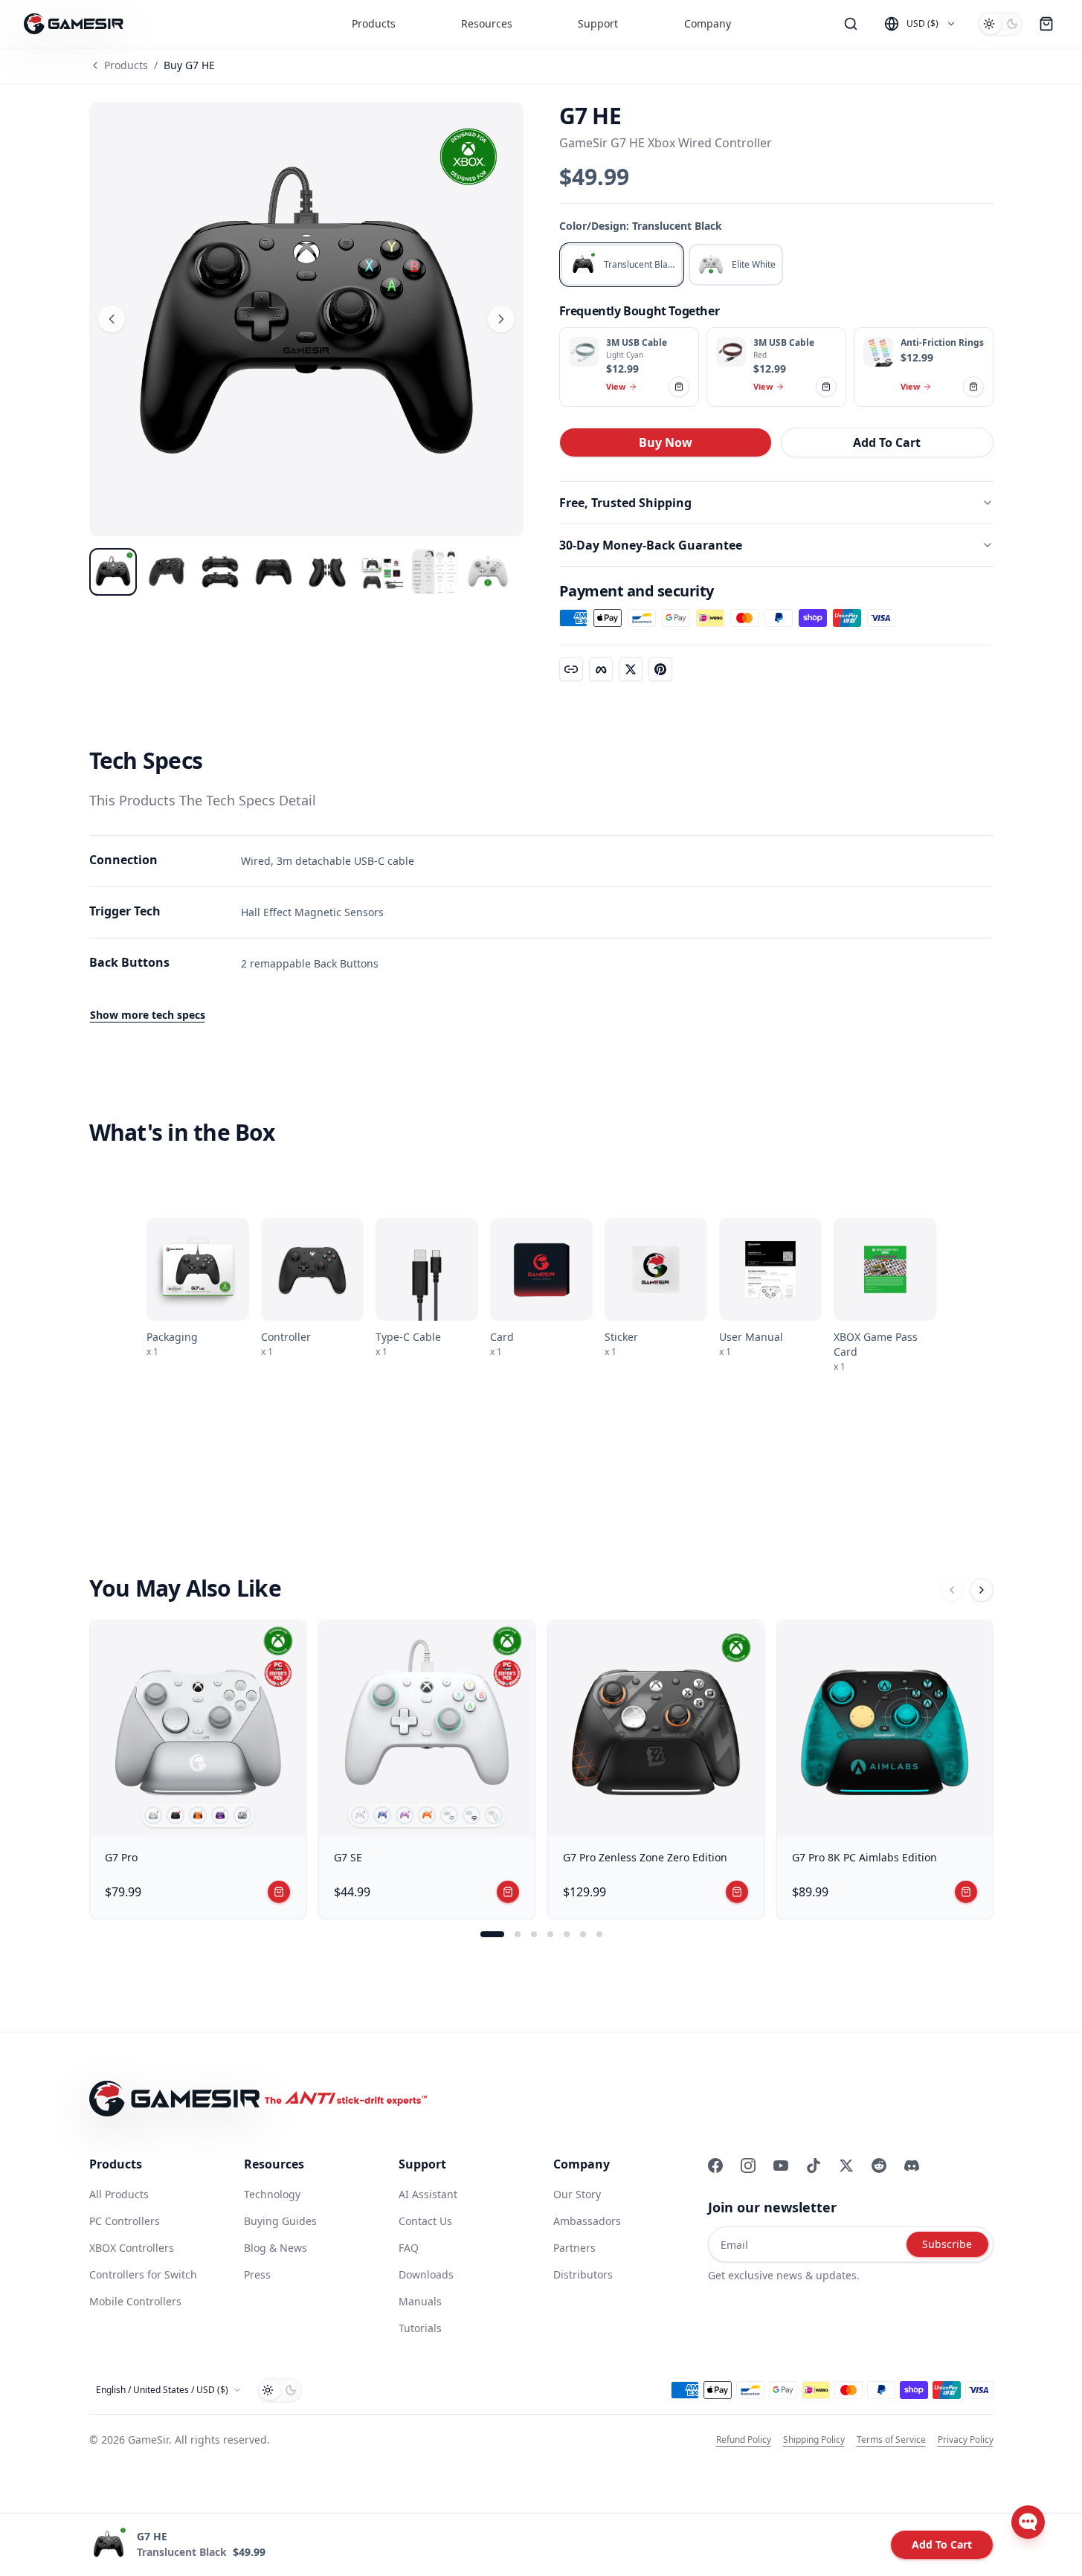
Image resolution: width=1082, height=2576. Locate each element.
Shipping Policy (814, 2440)
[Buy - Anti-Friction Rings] (878, 352)
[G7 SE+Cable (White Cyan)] (449, 1815)
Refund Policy (744, 2440)
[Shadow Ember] (175, 1815)
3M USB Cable (637, 343)
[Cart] (1046, 24)
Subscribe (947, 2244)
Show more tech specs (148, 1015)
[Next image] (501, 319)
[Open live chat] (1028, 2522)
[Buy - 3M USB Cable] (584, 352)
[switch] (1000, 24)
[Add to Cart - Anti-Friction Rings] (973, 387)
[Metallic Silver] (242, 1815)
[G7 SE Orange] (427, 1815)
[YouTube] (781, 2166)
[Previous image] (112, 319)
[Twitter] (846, 2166)
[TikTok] (814, 2166)
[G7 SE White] (360, 1815)
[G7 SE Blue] (382, 1815)
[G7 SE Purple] (405, 1815)
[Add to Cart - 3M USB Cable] (679, 387)
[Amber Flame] (198, 1815)
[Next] (982, 1590)
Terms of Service (891, 2440)
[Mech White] (153, 1815)
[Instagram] (748, 2166)
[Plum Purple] (220, 1815)
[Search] (851, 24)
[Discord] (912, 2166)
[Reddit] (879, 2166)
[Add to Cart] (279, 1892)
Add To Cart (887, 442)
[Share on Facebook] (601, 669)
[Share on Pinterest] (660, 669)
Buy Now (666, 442)
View (616, 386)
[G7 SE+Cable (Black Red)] (471, 1815)
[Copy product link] (571, 669)
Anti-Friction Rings (942, 343)
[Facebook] (715, 2166)
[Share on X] (631, 669)
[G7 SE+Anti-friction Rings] (494, 1815)
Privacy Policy (966, 2440)
